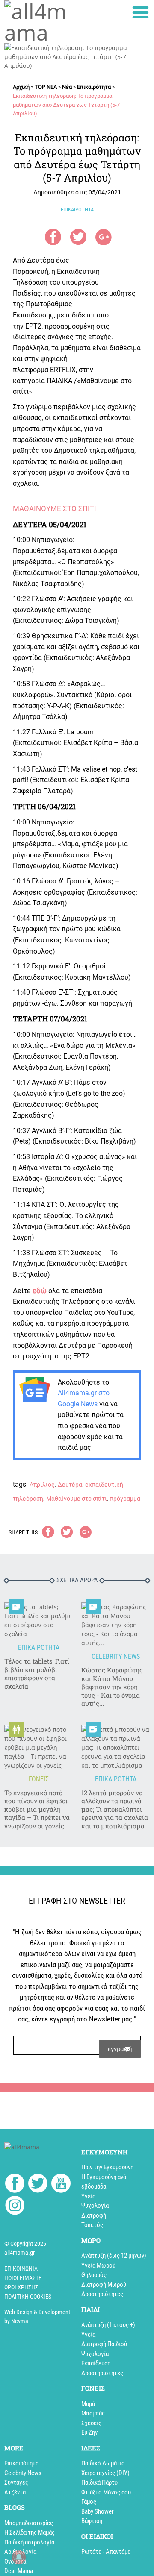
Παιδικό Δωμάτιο (103, 2463)
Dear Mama (19, 2571)
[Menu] (141, 12)
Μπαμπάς (93, 2413)
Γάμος (89, 2502)
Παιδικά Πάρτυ (99, 2482)
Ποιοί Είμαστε (23, 2278)
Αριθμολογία (20, 2552)
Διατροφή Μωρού (104, 2285)
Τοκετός (92, 2225)
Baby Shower (98, 2511)
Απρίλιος (42, 1485)
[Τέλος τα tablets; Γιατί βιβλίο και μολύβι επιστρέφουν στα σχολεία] (38, 1620)
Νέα (67, 87)
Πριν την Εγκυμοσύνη (107, 2167)
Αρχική (21, 87)
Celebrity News (23, 2473)
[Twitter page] (38, 2184)
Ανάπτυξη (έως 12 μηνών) (114, 2256)
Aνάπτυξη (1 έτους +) (108, 2325)
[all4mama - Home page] (38, 22)
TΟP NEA (46, 87)
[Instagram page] (15, 2207)
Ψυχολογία (95, 2206)
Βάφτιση (92, 2521)
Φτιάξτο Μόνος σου (106, 2492)
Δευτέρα (70, 1485)
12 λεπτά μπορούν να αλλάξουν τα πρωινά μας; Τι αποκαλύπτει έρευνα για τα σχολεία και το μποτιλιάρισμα (115, 1809)
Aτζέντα (15, 2492)
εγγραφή (120, 2049)
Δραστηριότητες (102, 2294)
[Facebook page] (15, 2184)
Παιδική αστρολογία (29, 2542)
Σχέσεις (91, 2423)
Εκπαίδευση (96, 2363)
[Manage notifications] (19, 2557)
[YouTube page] (61, 2184)
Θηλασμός (94, 2275)
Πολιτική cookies (28, 2297)
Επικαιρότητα (94, 87)
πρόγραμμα (125, 1499)
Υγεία (88, 2196)
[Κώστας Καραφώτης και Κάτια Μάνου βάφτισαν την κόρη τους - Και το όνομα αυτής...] (115, 1625)
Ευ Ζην (89, 2432)
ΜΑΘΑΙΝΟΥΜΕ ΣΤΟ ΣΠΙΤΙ (55, 508)
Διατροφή (94, 2215)
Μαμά (88, 2404)
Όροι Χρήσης (21, 2287)
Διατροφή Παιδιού (104, 2344)
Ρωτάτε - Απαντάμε (106, 2552)
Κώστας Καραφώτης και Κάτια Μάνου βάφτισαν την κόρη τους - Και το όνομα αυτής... (112, 1687)
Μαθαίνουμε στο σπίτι (77, 1499)
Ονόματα (15, 2561)
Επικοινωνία (21, 2268)
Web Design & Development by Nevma (37, 2316)
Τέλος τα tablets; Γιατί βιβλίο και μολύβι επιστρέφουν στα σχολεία (37, 1674)
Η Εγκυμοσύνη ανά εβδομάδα (104, 2182)
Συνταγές (16, 2482)
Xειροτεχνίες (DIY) (105, 2473)
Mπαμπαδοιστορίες (29, 2523)
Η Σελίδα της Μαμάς (30, 2532)
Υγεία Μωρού (98, 2265)
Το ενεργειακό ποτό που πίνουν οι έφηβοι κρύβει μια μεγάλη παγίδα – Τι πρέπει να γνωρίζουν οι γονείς (37, 1809)
